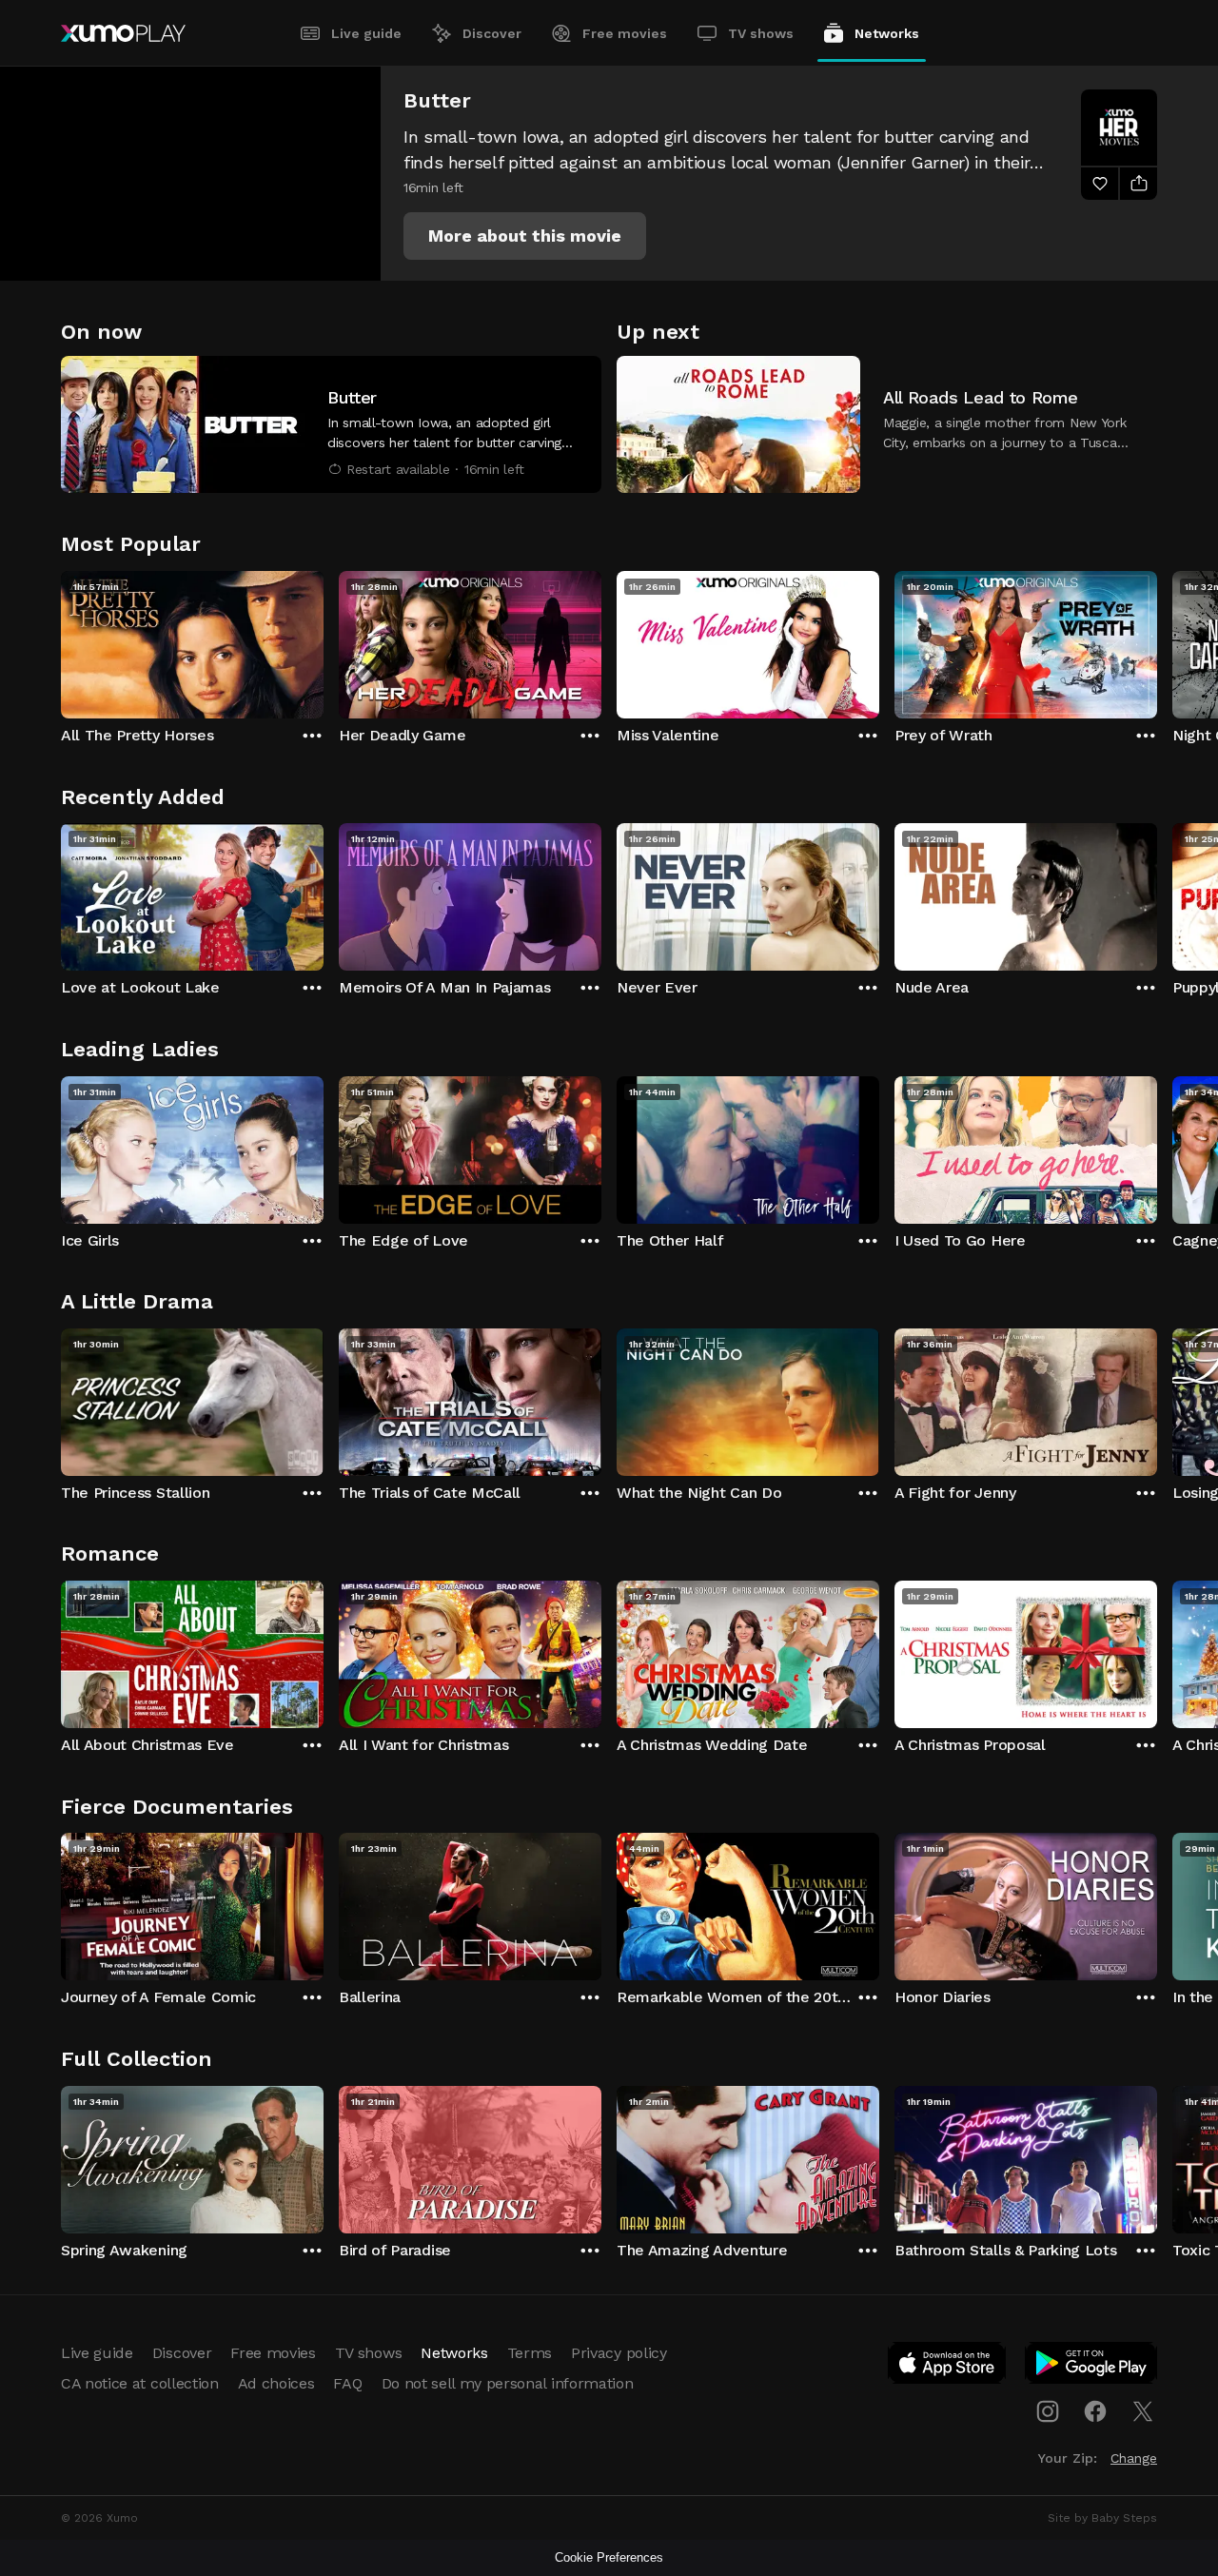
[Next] (1157, 640)
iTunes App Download (948, 2367)
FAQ (347, 2383)
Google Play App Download (1092, 2367)
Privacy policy (619, 2353)
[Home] (123, 33)
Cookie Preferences (609, 2557)
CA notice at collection (140, 2383)
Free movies (625, 33)
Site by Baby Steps (1102, 2518)
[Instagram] (1048, 2411)
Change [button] (1134, 2458)
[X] (1143, 2411)
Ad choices (276, 2383)
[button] (525, 236)
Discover (492, 33)
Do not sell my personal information (508, 2383)
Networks (887, 33)
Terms (530, 2353)
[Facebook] (1095, 2411)
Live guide (366, 33)
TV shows (761, 33)
